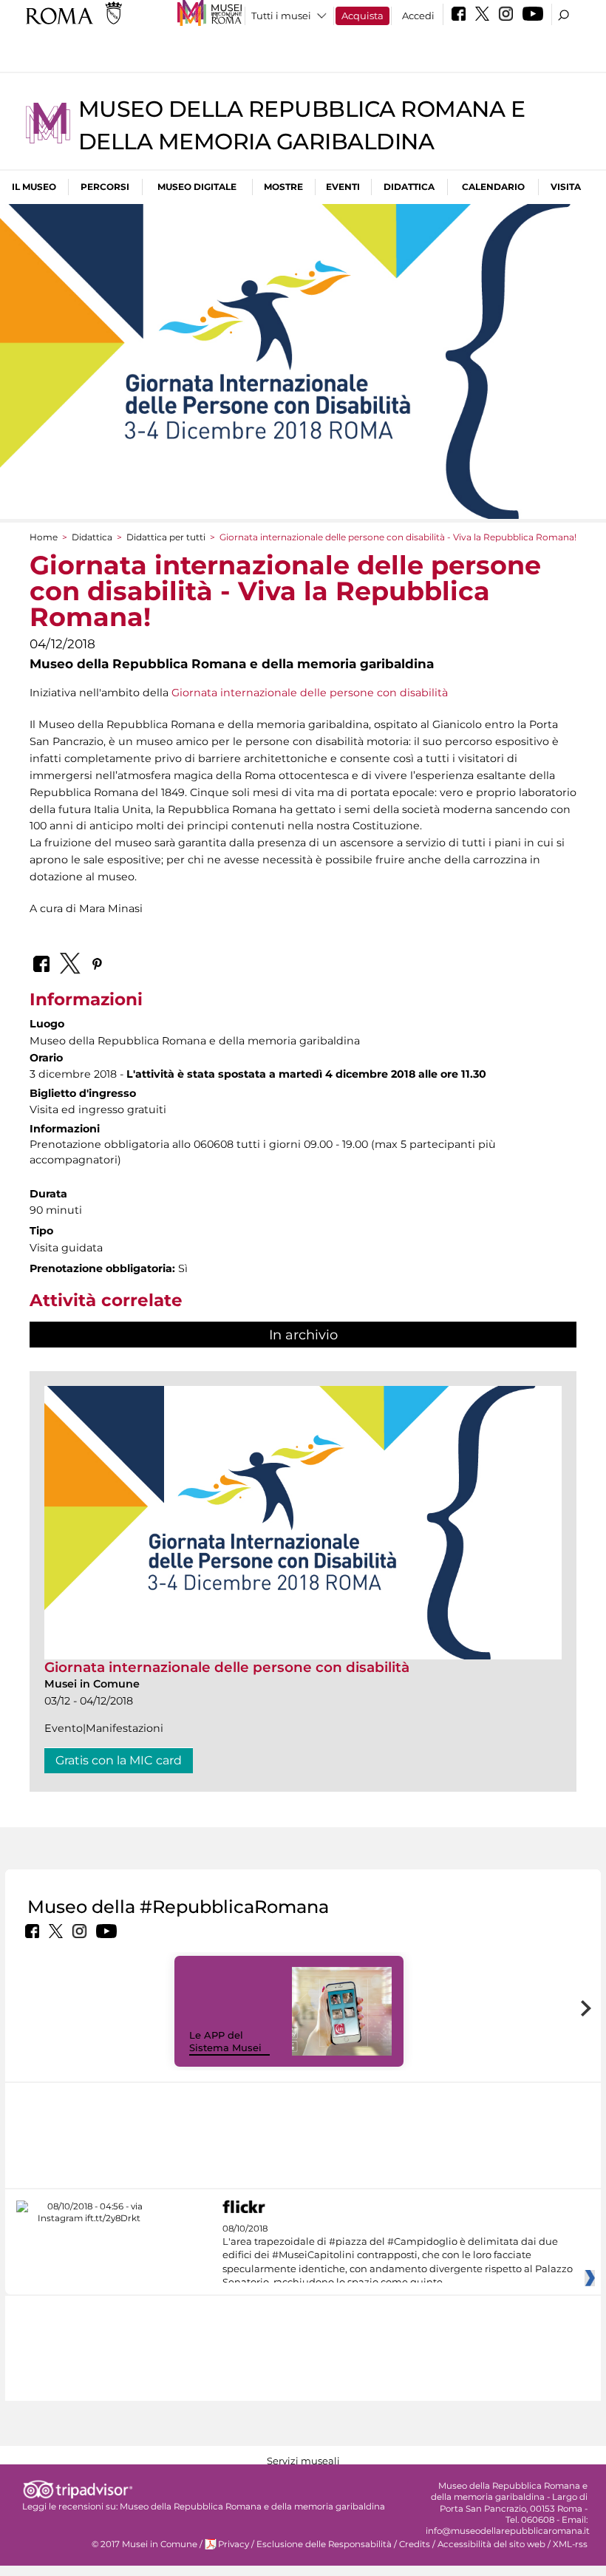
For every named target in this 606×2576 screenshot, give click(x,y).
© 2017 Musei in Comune (144, 2544)
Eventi (343, 187)
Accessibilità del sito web (491, 2544)
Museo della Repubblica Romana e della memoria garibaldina (252, 2507)
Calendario (493, 187)
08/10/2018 (398, 2256)
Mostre (283, 187)
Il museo (34, 187)
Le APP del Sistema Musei (225, 2041)
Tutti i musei (281, 16)
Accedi (418, 16)
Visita (566, 187)
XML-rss (570, 2544)
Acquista (362, 16)
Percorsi (105, 187)
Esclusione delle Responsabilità (324, 2544)
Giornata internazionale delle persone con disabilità (311, 693)
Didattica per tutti (166, 537)
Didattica (409, 187)
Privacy (234, 2544)
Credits (415, 2544)
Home (44, 537)
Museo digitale (197, 187)
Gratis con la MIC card (119, 1760)
